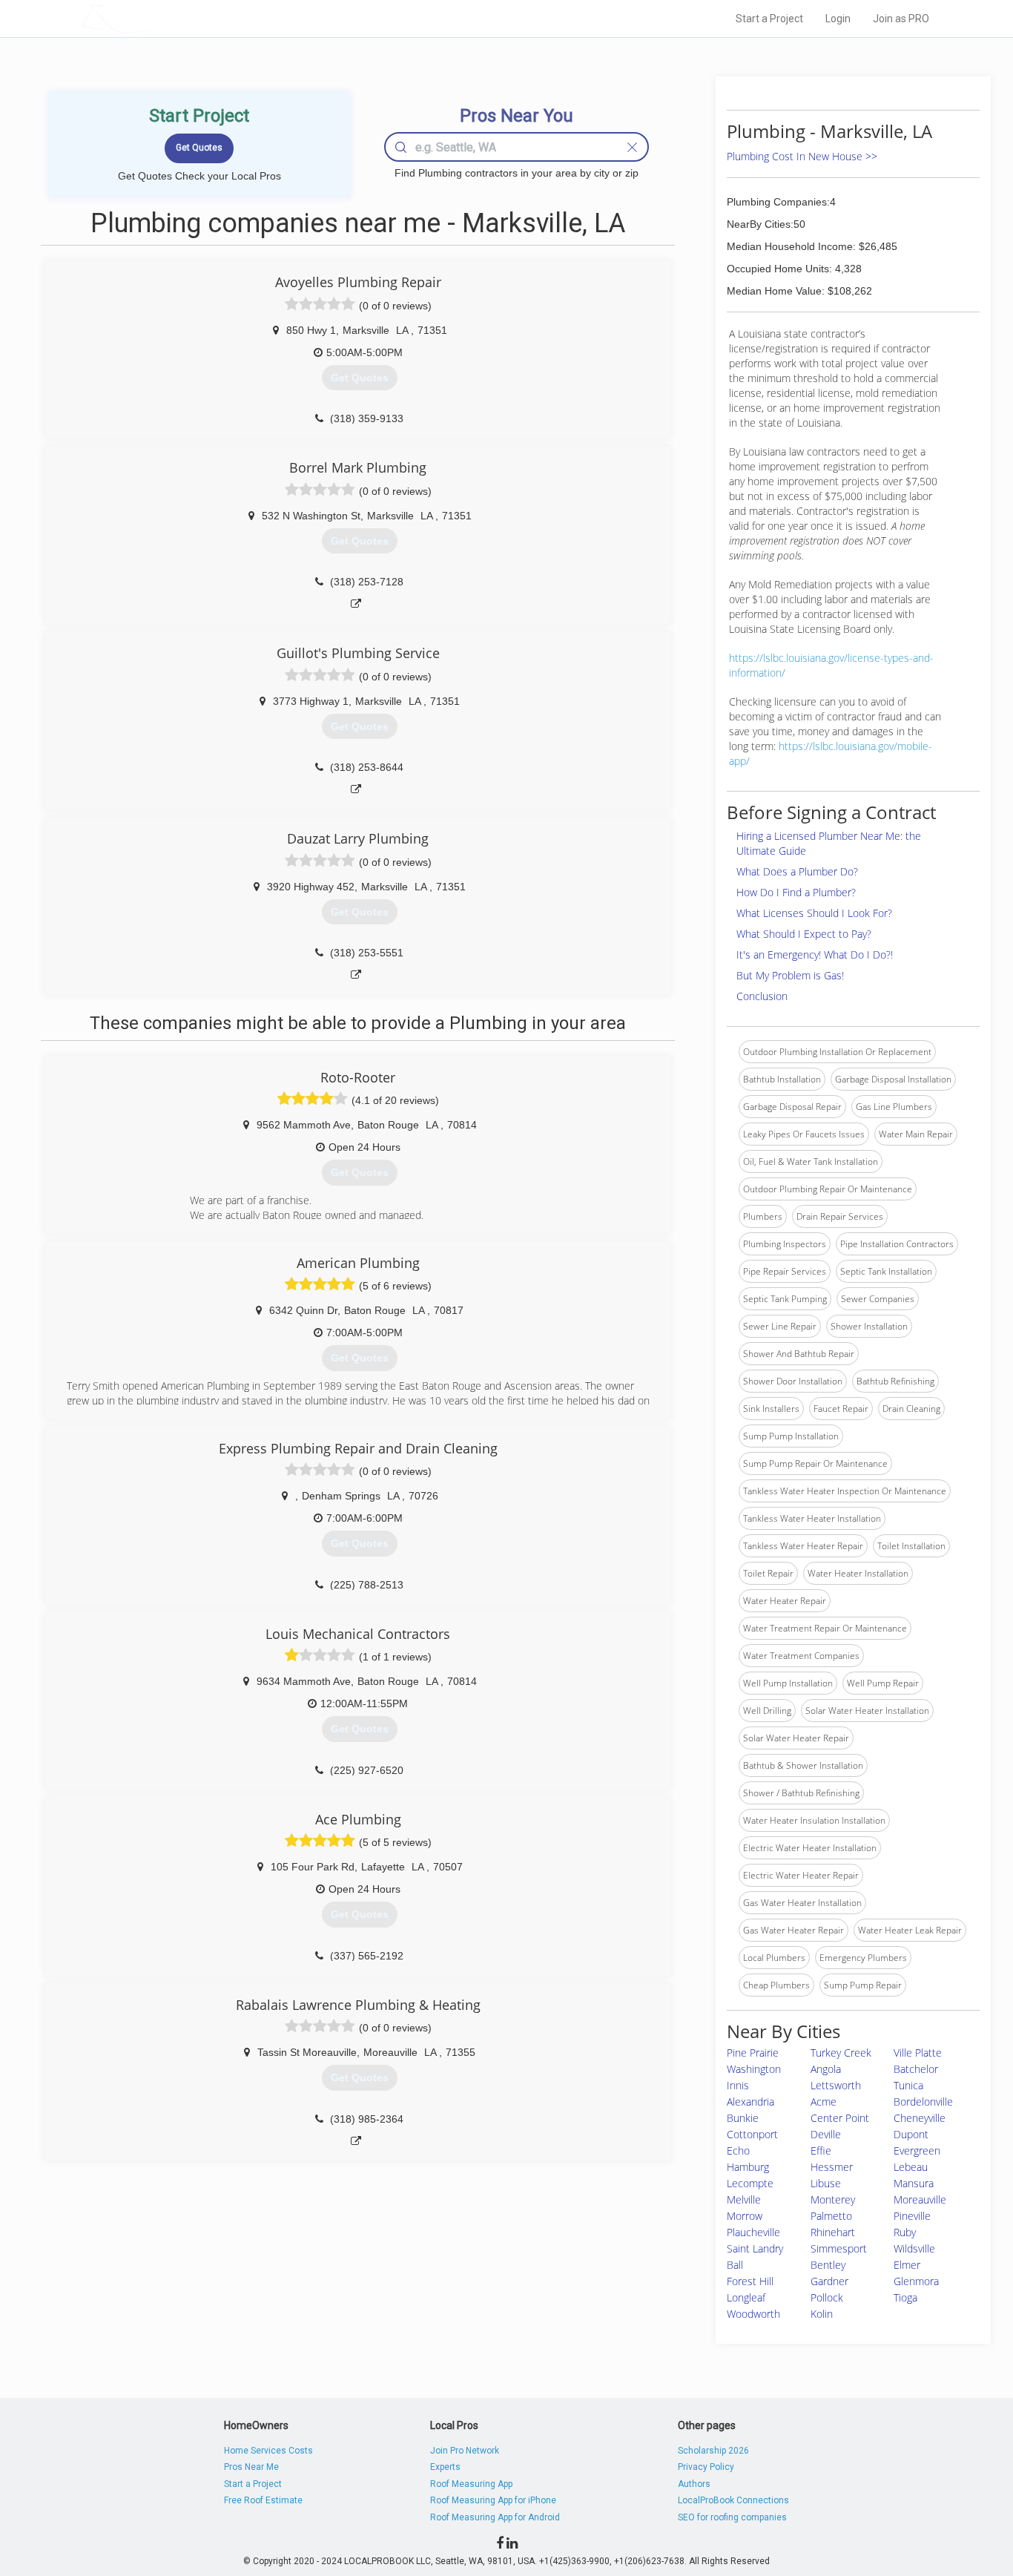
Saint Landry (755, 2248)
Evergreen (917, 2150)
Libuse (826, 2183)
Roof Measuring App (471, 2484)
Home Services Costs (268, 2451)
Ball (735, 2265)
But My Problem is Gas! (790, 975)
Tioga (905, 2297)
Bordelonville (923, 2102)
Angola (826, 2069)
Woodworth (753, 2314)
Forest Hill (750, 2281)
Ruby (905, 2232)
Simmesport (839, 2248)
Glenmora (916, 2281)
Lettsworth (836, 2085)
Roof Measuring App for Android (495, 2517)
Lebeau (911, 2167)
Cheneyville (920, 2118)
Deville (826, 2134)
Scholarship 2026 (713, 2451)
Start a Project (769, 19)
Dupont (911, 2134)
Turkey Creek (841, 2053)
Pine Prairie (753, 2053)
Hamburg (748, 2167)
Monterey (833, 2199)
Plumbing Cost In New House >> (802, 156)
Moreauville (920, 2199)
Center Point (840, 2118)
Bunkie (743, 2118)
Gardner (829, 2281)
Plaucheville (753, 2232)
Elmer (907, 2265)
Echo (738, 2150)
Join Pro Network (465, 2451)
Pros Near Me (251, 2467)
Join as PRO (901, 19)
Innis (738, 2085)
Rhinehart (833, 2232)
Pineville (912, 2216)
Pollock (827, 2297)
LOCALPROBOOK (166, 18)
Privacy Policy (706, 2467)
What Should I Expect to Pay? (804, 934)
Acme (824, 2102)
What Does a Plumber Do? (797, 871)
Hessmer (832, 2167)
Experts (445, 2467)
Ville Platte (918, 2053)
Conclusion (762, 996)
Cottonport (752, 2134)
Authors (694, 2484)
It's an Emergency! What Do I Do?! (815, 954)
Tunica (908, 2085)
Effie (821, 2150)
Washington (754, 2069)
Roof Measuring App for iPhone (493, 2500)
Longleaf (746, 2297)
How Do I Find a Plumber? (796, 892)
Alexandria (750, 2102)
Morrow (745, 2216)
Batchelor (916, 2069)
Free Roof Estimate (263, 2500)
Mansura (914, 2183)
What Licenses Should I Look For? (814, 913)
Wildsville (914, 2248)
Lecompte (750, 2183)
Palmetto (831, 2216)
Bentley (828, 2265)
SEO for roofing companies (732, 2517)
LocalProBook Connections (733, 2500)
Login (838, 19)
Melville (744, 2199)
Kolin (822, 2314)
